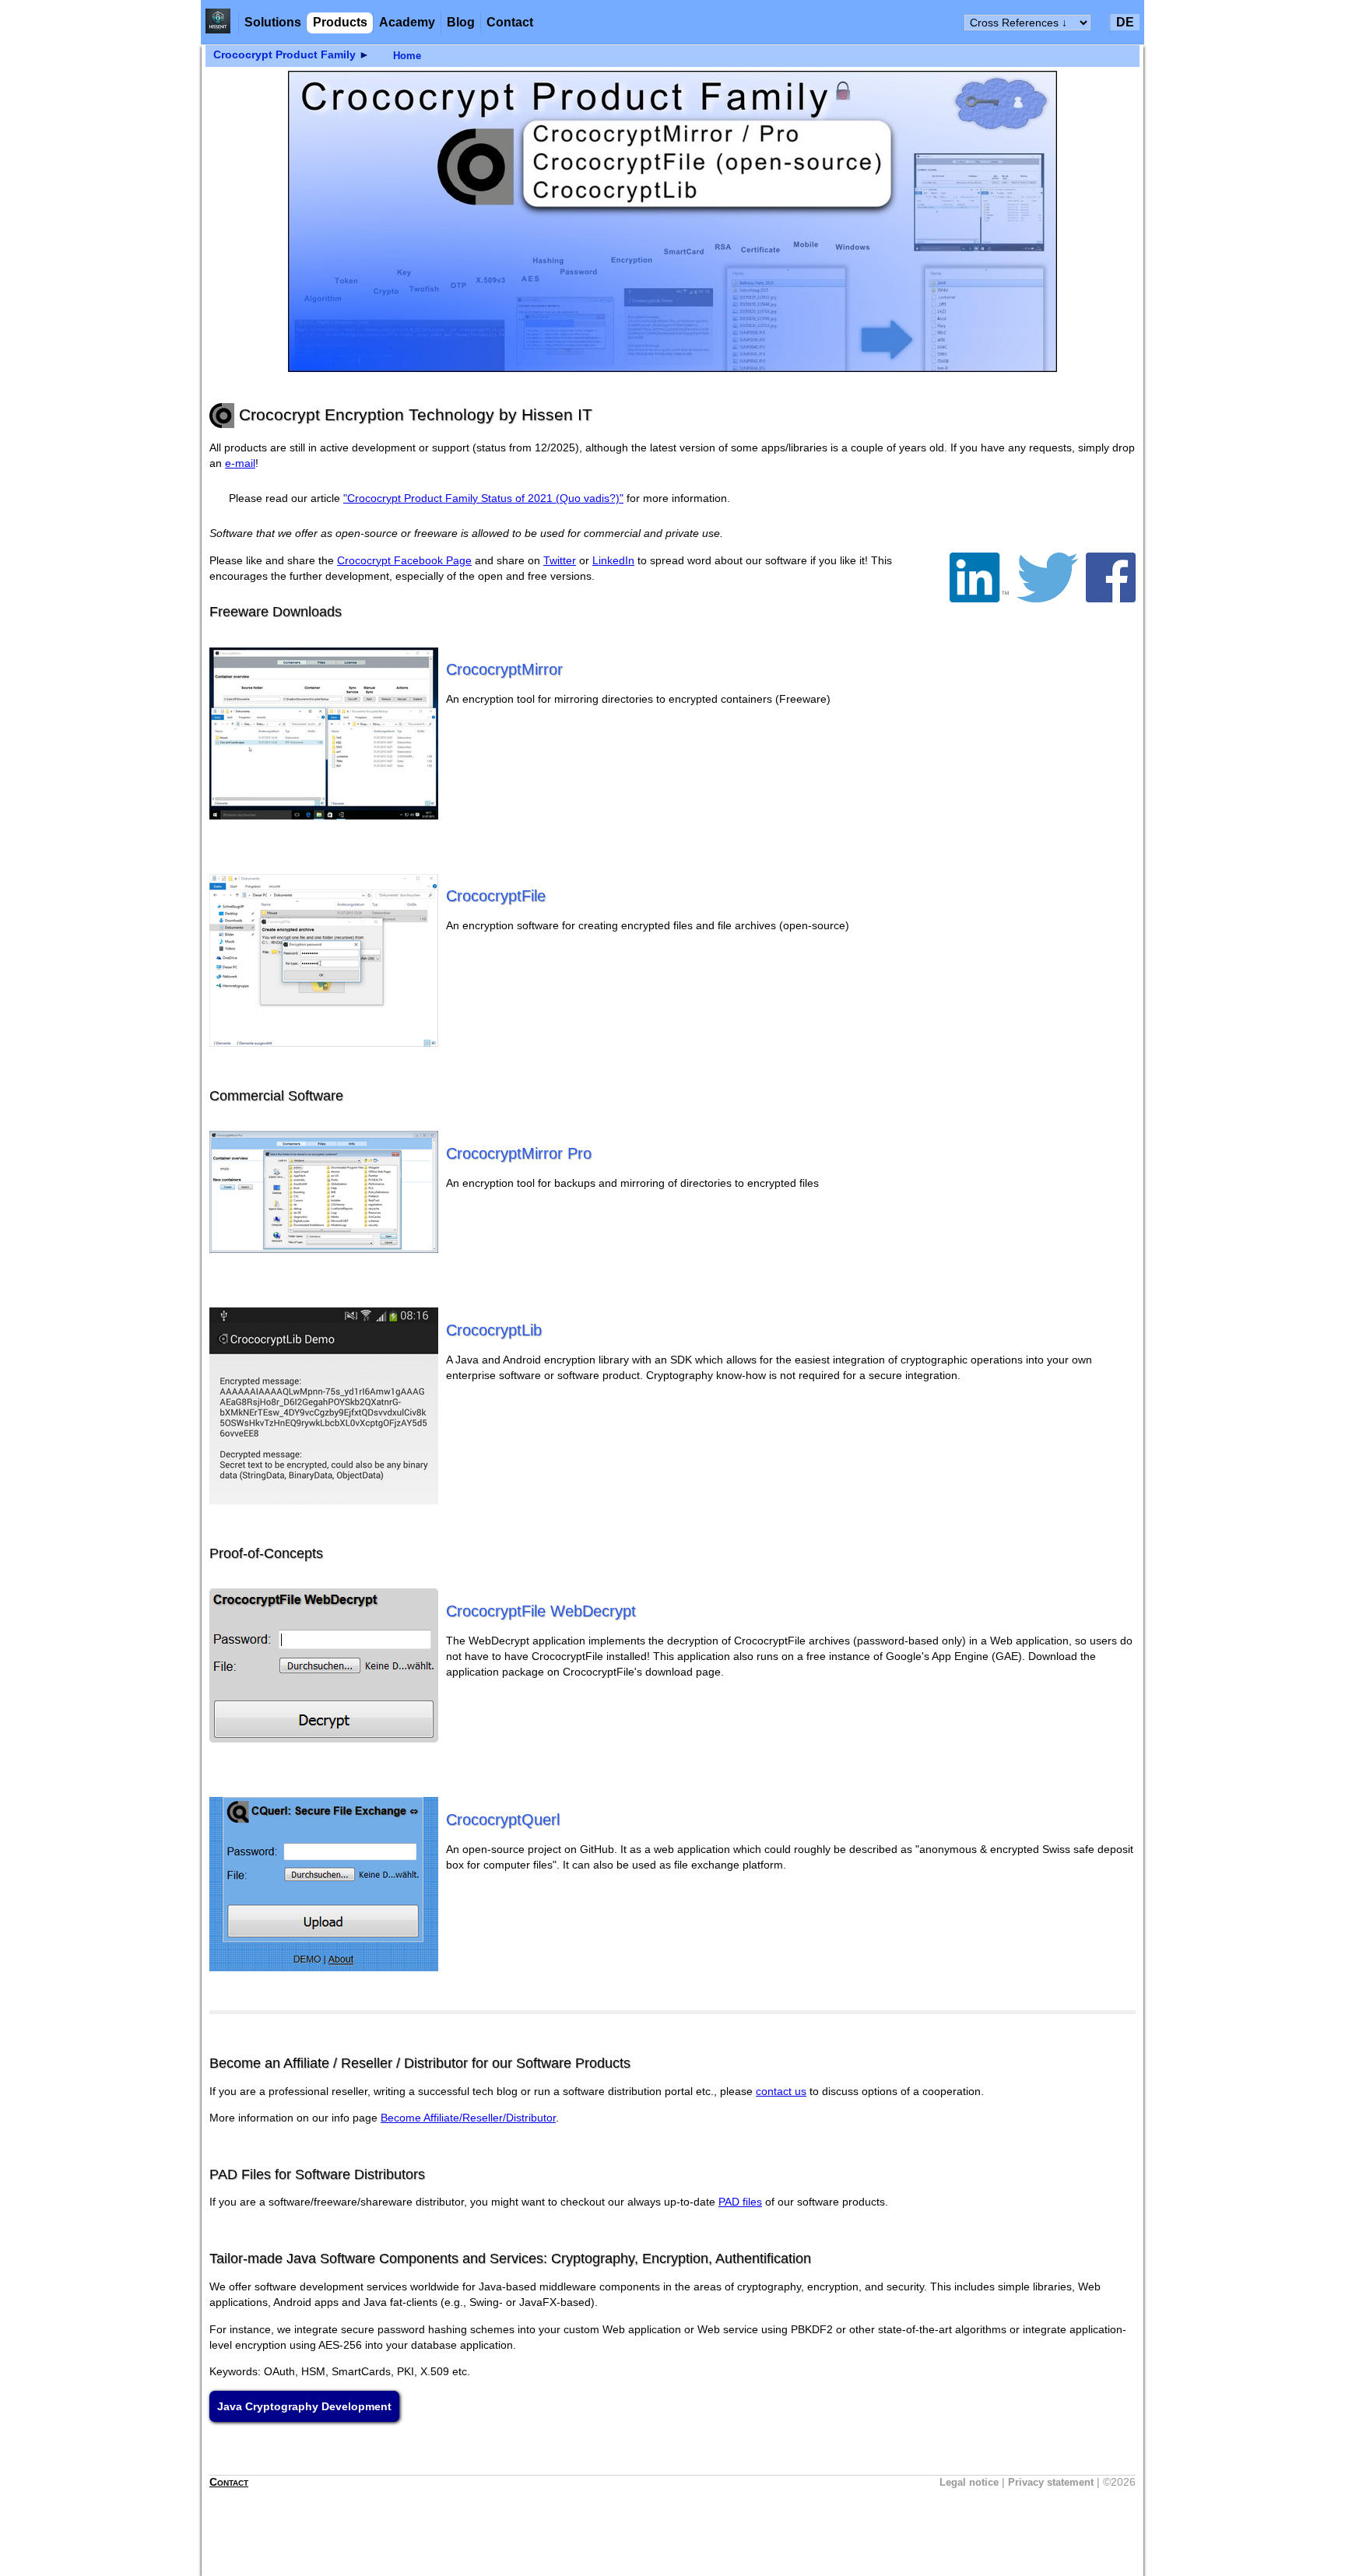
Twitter (560, 560)
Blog (461, 22)
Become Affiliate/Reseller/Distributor (468, 2118)
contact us (781, 2091)
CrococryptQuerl (503, 1820)
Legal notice (969, 2482)
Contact (510, 22)
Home (407, 56)
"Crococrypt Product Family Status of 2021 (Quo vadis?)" (483, 498)
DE (1125, 22)
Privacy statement (1051, 2482)
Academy (407, 22)
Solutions (273, 22)
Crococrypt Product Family (284, 55)
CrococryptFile (496, 896)
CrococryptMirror (504, 669)
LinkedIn (613, 560)
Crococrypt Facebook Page (404, 560)
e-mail (240, 463)
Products (340, 22)
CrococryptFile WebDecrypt (541, 1611)
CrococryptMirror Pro (519, 1153)
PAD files (740, 2202)
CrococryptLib (494, 1330)
